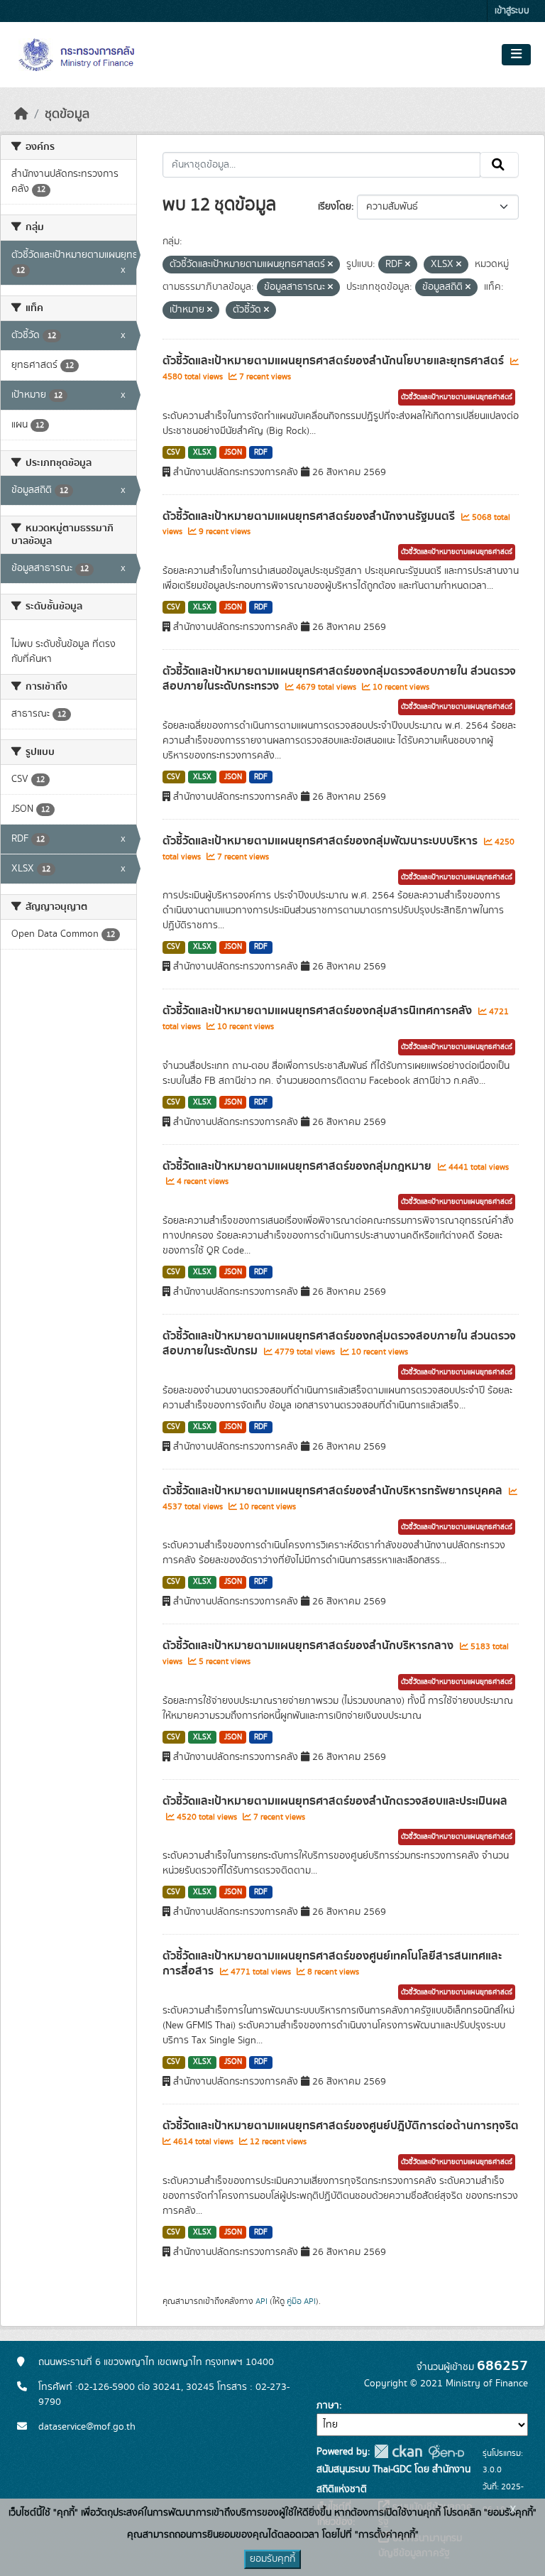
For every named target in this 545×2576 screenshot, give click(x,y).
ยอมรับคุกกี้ (272, 2559)
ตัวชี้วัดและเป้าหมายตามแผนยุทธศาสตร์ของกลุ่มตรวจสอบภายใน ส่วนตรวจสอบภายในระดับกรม (339, 1343)
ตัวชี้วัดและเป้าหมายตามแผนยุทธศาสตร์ (457, 397)
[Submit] (499, 165)
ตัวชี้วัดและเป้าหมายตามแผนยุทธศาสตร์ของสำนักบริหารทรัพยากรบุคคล (334, 1491)
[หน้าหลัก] (21, 114)
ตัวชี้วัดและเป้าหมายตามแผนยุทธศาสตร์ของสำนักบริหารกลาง (309, 1646)
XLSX (202, 452)
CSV (174, 452)
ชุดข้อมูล (67, 114)
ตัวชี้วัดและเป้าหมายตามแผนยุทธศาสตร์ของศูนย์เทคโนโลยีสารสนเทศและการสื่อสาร (332, 1963)
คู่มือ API (301, 2301)
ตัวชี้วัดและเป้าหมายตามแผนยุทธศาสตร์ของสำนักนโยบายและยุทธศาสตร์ (335, 361)
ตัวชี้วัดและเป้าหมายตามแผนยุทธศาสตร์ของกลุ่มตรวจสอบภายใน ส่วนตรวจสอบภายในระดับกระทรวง (339, 679)
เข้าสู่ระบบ (512, 11)
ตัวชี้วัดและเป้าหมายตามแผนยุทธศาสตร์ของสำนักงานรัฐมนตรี (310, 516)
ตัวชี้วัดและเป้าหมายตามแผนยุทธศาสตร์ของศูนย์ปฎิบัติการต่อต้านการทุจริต (341, 2126)
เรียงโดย (335, 207)
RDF (261, 452)
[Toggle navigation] (516, 55)
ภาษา (328, 2406)
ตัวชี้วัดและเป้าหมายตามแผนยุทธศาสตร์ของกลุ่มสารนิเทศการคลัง (319, 1011)
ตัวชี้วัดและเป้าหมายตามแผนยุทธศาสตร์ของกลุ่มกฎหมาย (298, 1166)
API (262, 2301)
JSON (233, 452)
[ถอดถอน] (330, 265)
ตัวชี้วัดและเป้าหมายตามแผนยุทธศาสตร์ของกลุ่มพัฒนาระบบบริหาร (321, 841)
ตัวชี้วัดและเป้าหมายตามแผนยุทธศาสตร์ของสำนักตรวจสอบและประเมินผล (335, 1801)
